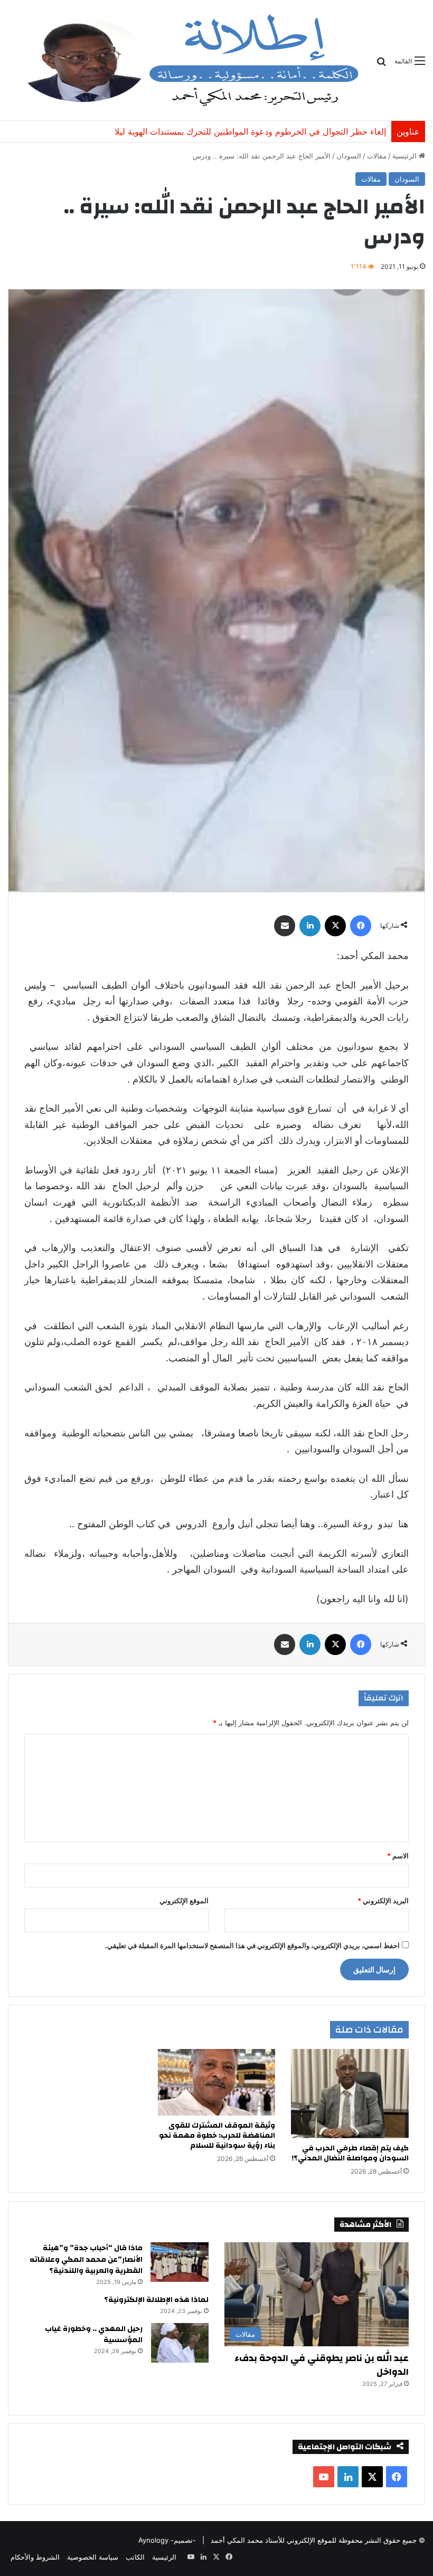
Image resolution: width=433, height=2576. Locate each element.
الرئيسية (406, 156)
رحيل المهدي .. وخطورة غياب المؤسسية (94, 2335)
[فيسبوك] (361, 926)
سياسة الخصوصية (93, 2557)
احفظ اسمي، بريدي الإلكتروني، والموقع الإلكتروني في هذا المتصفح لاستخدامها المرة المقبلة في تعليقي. (252, 1945)
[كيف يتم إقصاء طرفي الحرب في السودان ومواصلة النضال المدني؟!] (350, 2094)
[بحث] (381, 65)
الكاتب (135, 2557)
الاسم (398, 1856)
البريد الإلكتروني (383, 1901)
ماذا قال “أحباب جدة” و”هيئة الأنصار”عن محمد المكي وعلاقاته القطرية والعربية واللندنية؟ (86, 2259)
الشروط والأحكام (35, 2557)
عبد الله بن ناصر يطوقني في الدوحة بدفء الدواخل (322, 2365)
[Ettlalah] (188, 60)
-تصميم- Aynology (167, 2540)
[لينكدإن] (310, 926)
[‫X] (335, 926)
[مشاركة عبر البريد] (285, 926)
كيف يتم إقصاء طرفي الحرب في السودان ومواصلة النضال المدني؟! (350, 2153)
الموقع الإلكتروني (184, 1901)
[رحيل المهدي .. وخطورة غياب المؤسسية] (180, 2343)
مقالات (377, 156)
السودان (349, 156)
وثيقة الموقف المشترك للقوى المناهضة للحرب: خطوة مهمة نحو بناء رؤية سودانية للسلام (230, 131)
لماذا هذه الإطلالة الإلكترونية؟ (156, 2300)
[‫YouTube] (324, 2477)
